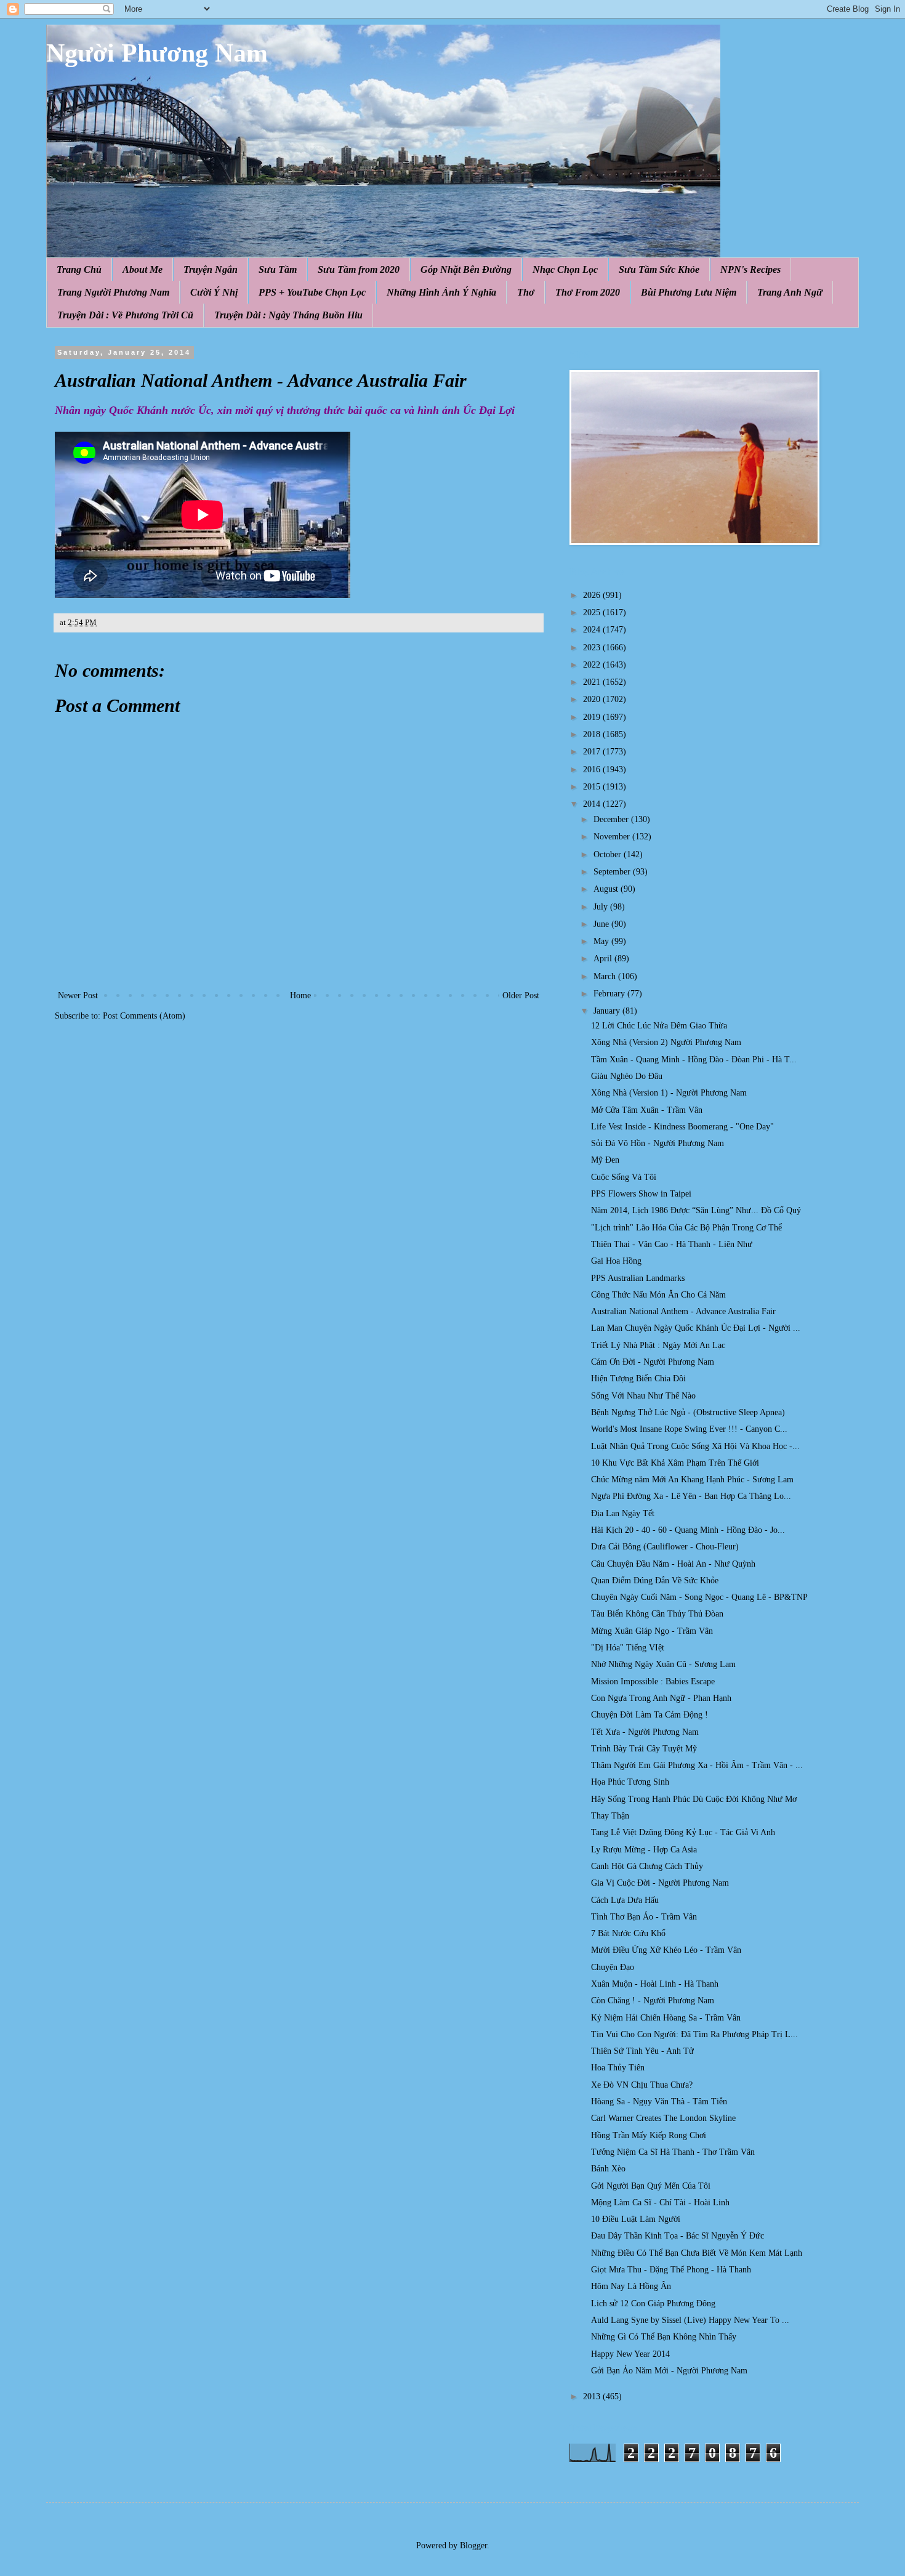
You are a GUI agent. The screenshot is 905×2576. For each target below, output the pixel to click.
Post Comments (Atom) (144, 1016)
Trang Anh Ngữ (790, 292)
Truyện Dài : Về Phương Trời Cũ (125, 315)
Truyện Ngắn (211, 269)
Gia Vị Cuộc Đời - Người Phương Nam (660, 1883)
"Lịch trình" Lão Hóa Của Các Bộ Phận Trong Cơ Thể (686, 1228)
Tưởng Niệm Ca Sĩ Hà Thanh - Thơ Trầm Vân (673, 2152)
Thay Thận (610, 1816)
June (602, 924)
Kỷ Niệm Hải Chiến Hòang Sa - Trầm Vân (666, 2018)
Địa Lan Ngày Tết (623, 1513)
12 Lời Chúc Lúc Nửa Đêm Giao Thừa (659, 1026)
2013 (593, 2396)
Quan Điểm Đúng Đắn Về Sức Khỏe (655, 1581)
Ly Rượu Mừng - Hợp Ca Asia (644, 1850)
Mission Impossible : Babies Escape (653, 1682)
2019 (593, 717)
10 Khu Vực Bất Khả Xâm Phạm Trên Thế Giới (675, 1463)
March (606, 976)
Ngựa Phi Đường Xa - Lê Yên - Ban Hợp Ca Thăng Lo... (691, 1496)
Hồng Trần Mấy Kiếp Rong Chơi (649, 2135)
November (613, 837)
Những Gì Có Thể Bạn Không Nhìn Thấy (664, 2337)
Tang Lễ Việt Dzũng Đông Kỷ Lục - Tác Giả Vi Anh (683, 1832)
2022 (593, 665)
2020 (593, 699)
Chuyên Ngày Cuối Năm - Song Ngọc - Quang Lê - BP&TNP (699, 1597)
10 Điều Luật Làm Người (636, 2219)
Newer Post (78, 995)
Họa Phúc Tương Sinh (630, 1782)
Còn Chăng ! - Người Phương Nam (653, 2001)
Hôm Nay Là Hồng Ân (631, 2286)
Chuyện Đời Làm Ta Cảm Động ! (650, 1715)
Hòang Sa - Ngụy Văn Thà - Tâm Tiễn (659, 2102)
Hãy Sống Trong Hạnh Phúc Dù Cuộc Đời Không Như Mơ (694, 1799)
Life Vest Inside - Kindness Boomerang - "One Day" (682, 1127)
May (602, 941)
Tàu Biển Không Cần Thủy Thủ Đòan (657, 1614)
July (602, 907)
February (610, 994)
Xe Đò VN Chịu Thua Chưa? (642, 2085)
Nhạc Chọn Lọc (565, 269)
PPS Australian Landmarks (638, 1278)
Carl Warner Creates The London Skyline (663, 2118)
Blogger (473, 2546)
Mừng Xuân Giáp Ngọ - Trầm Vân (652, 1631)
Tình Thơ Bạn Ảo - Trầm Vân (644, 1917)
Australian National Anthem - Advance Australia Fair (683, 1311)
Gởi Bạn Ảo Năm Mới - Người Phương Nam (669, 2371)
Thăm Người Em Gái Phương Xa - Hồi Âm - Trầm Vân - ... (697, 1765)
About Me (143, 269)
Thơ (526, 292)
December (612, 819)
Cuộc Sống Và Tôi (624, 1177)
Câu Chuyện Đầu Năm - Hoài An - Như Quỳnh (673, 1564)
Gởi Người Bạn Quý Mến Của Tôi (651, 2186)
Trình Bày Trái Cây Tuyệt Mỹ (644, 1749)
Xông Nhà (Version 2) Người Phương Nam (666, 1042)
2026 (593, 595)
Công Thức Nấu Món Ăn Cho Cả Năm (658, 1295)
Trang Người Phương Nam (113, 292)
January (608, 1011)
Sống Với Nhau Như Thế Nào (643, 1396)
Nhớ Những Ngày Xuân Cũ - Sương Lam (663, 1664)
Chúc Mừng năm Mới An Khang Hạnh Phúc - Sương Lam (692, 1480)
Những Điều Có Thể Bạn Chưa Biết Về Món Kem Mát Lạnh (697, 2253)
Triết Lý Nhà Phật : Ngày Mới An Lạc (658, 1345)
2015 (593, 787)
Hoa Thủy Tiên (618, 2068)
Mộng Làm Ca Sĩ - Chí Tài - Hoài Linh (660, 2203)
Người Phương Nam (157, 53)
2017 (593, 752)
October (609, 854)
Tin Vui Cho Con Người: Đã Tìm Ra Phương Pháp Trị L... (694, 2034)
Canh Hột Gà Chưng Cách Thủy (647, 1866)
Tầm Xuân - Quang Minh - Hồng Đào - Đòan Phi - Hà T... (694, 1060)
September (613, 872)
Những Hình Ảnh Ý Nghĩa (441, 292)
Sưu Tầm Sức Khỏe (659, 269)
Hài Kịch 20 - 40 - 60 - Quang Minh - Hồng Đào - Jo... (688, 1530)
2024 (593, 630)
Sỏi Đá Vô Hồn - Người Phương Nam (658, 1143)
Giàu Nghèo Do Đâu (627, 1076)
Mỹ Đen (605, 1160)
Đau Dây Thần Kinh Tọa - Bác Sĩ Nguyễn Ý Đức (678, 2236)
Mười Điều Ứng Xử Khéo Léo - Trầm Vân (666, 1950)
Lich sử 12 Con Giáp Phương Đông (653, 2303)
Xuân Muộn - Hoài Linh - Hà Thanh (655, 1984)
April (604, 959)
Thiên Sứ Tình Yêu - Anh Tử (642, 2051)
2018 (593, 734)
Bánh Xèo (608, 2169)
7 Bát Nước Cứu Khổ (628, 1933)
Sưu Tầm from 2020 (359, 269)
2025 (593, 612)
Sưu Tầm (278, 269)
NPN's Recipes (750, 269)
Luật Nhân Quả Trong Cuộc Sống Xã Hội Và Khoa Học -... (695, 1446)
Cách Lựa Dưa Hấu (625, 1900)
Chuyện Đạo (613, 1967)
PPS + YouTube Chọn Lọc (312, 292)
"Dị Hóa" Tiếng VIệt (628, 1648)
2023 (593, 648)
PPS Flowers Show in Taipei (641, 1194)
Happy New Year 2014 (630, 2354)
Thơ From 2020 (588, 292)
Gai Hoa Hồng (616, 1261)
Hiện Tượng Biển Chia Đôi (638, 1379)
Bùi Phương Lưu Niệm (689, 292)
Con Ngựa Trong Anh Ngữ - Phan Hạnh (661, 1698)
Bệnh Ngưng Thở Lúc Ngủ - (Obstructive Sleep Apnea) (688, 1412)
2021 (593, 682)
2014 (593, 804)
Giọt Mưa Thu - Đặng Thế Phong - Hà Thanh (671, 2270)
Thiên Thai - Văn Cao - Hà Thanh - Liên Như (672, 1244)
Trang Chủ (79, 269)
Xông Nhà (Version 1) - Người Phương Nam (669, 1093)
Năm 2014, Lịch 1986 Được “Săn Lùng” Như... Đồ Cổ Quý (696, 1210)
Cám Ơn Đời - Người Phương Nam (653, 1362)
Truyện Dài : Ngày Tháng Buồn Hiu (288, 315)
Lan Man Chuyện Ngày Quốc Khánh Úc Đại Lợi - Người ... (696, 1328)
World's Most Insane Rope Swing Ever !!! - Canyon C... (689, 1429)
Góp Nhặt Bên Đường (466, 269)
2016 (593, 769)
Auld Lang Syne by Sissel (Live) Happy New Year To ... (690, 2320)
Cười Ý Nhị (214, 292)
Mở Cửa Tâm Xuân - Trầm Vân (647, 1110)
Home (300, 995)
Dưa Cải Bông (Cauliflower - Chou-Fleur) (665, 1547)
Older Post (521, 995)
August (607, 889)
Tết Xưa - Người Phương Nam (645, 1732)
